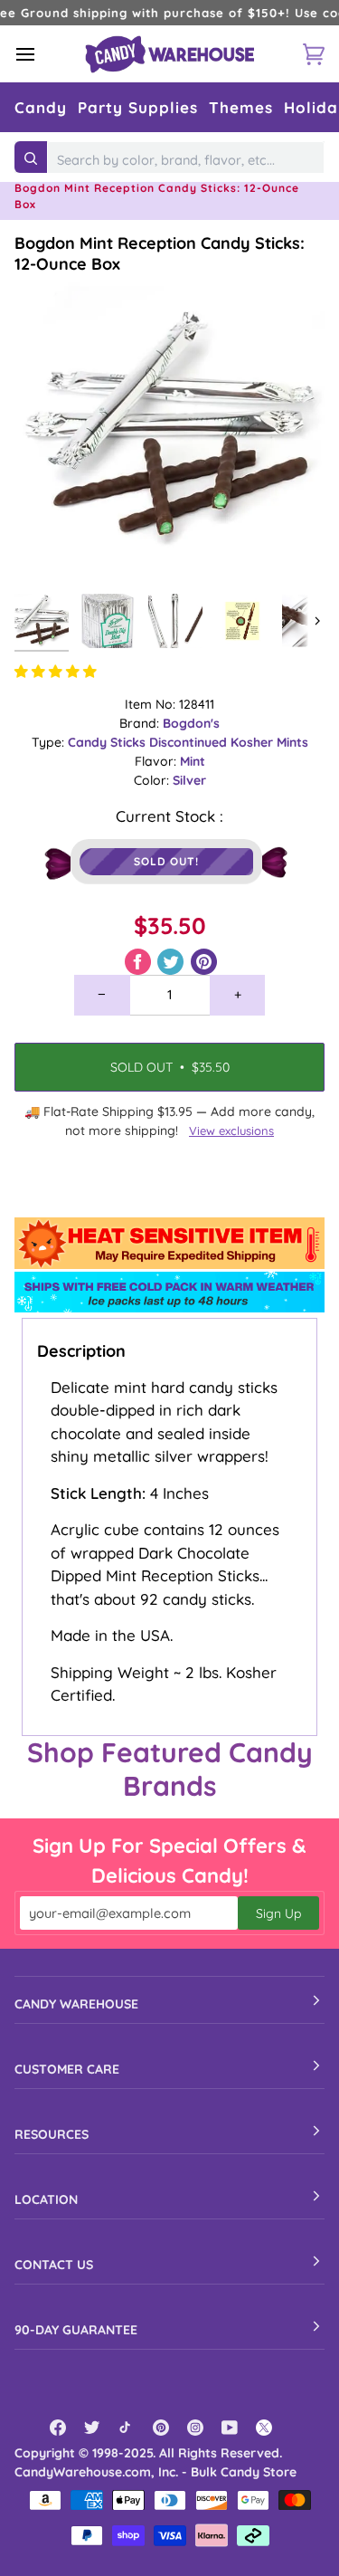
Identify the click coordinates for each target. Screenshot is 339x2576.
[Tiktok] (127, 2428)
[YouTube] (230, 2428)
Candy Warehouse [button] (76, 2004)
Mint (193, 761)
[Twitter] (92, 2428)
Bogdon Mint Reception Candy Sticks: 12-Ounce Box (160, 253)
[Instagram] (195, 2428)
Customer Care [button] (67, 2069)
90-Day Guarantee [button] (76, 2330)
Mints (292, 742)
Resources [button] (52, 2134)
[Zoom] (48, 551)
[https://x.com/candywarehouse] (264, 2428)
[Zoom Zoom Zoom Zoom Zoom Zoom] (169, 429)
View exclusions (231, 1131)
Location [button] (46, 2199)
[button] (41, 107)
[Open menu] (42, 54)
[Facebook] (58, 2428)
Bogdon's (191, 723)
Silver (189, 780)
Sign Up (278, 1913)
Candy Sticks (108, 742)
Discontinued (190, 742)
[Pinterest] (161, 2428)
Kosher (254, 742)
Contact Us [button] (54, 2265)
